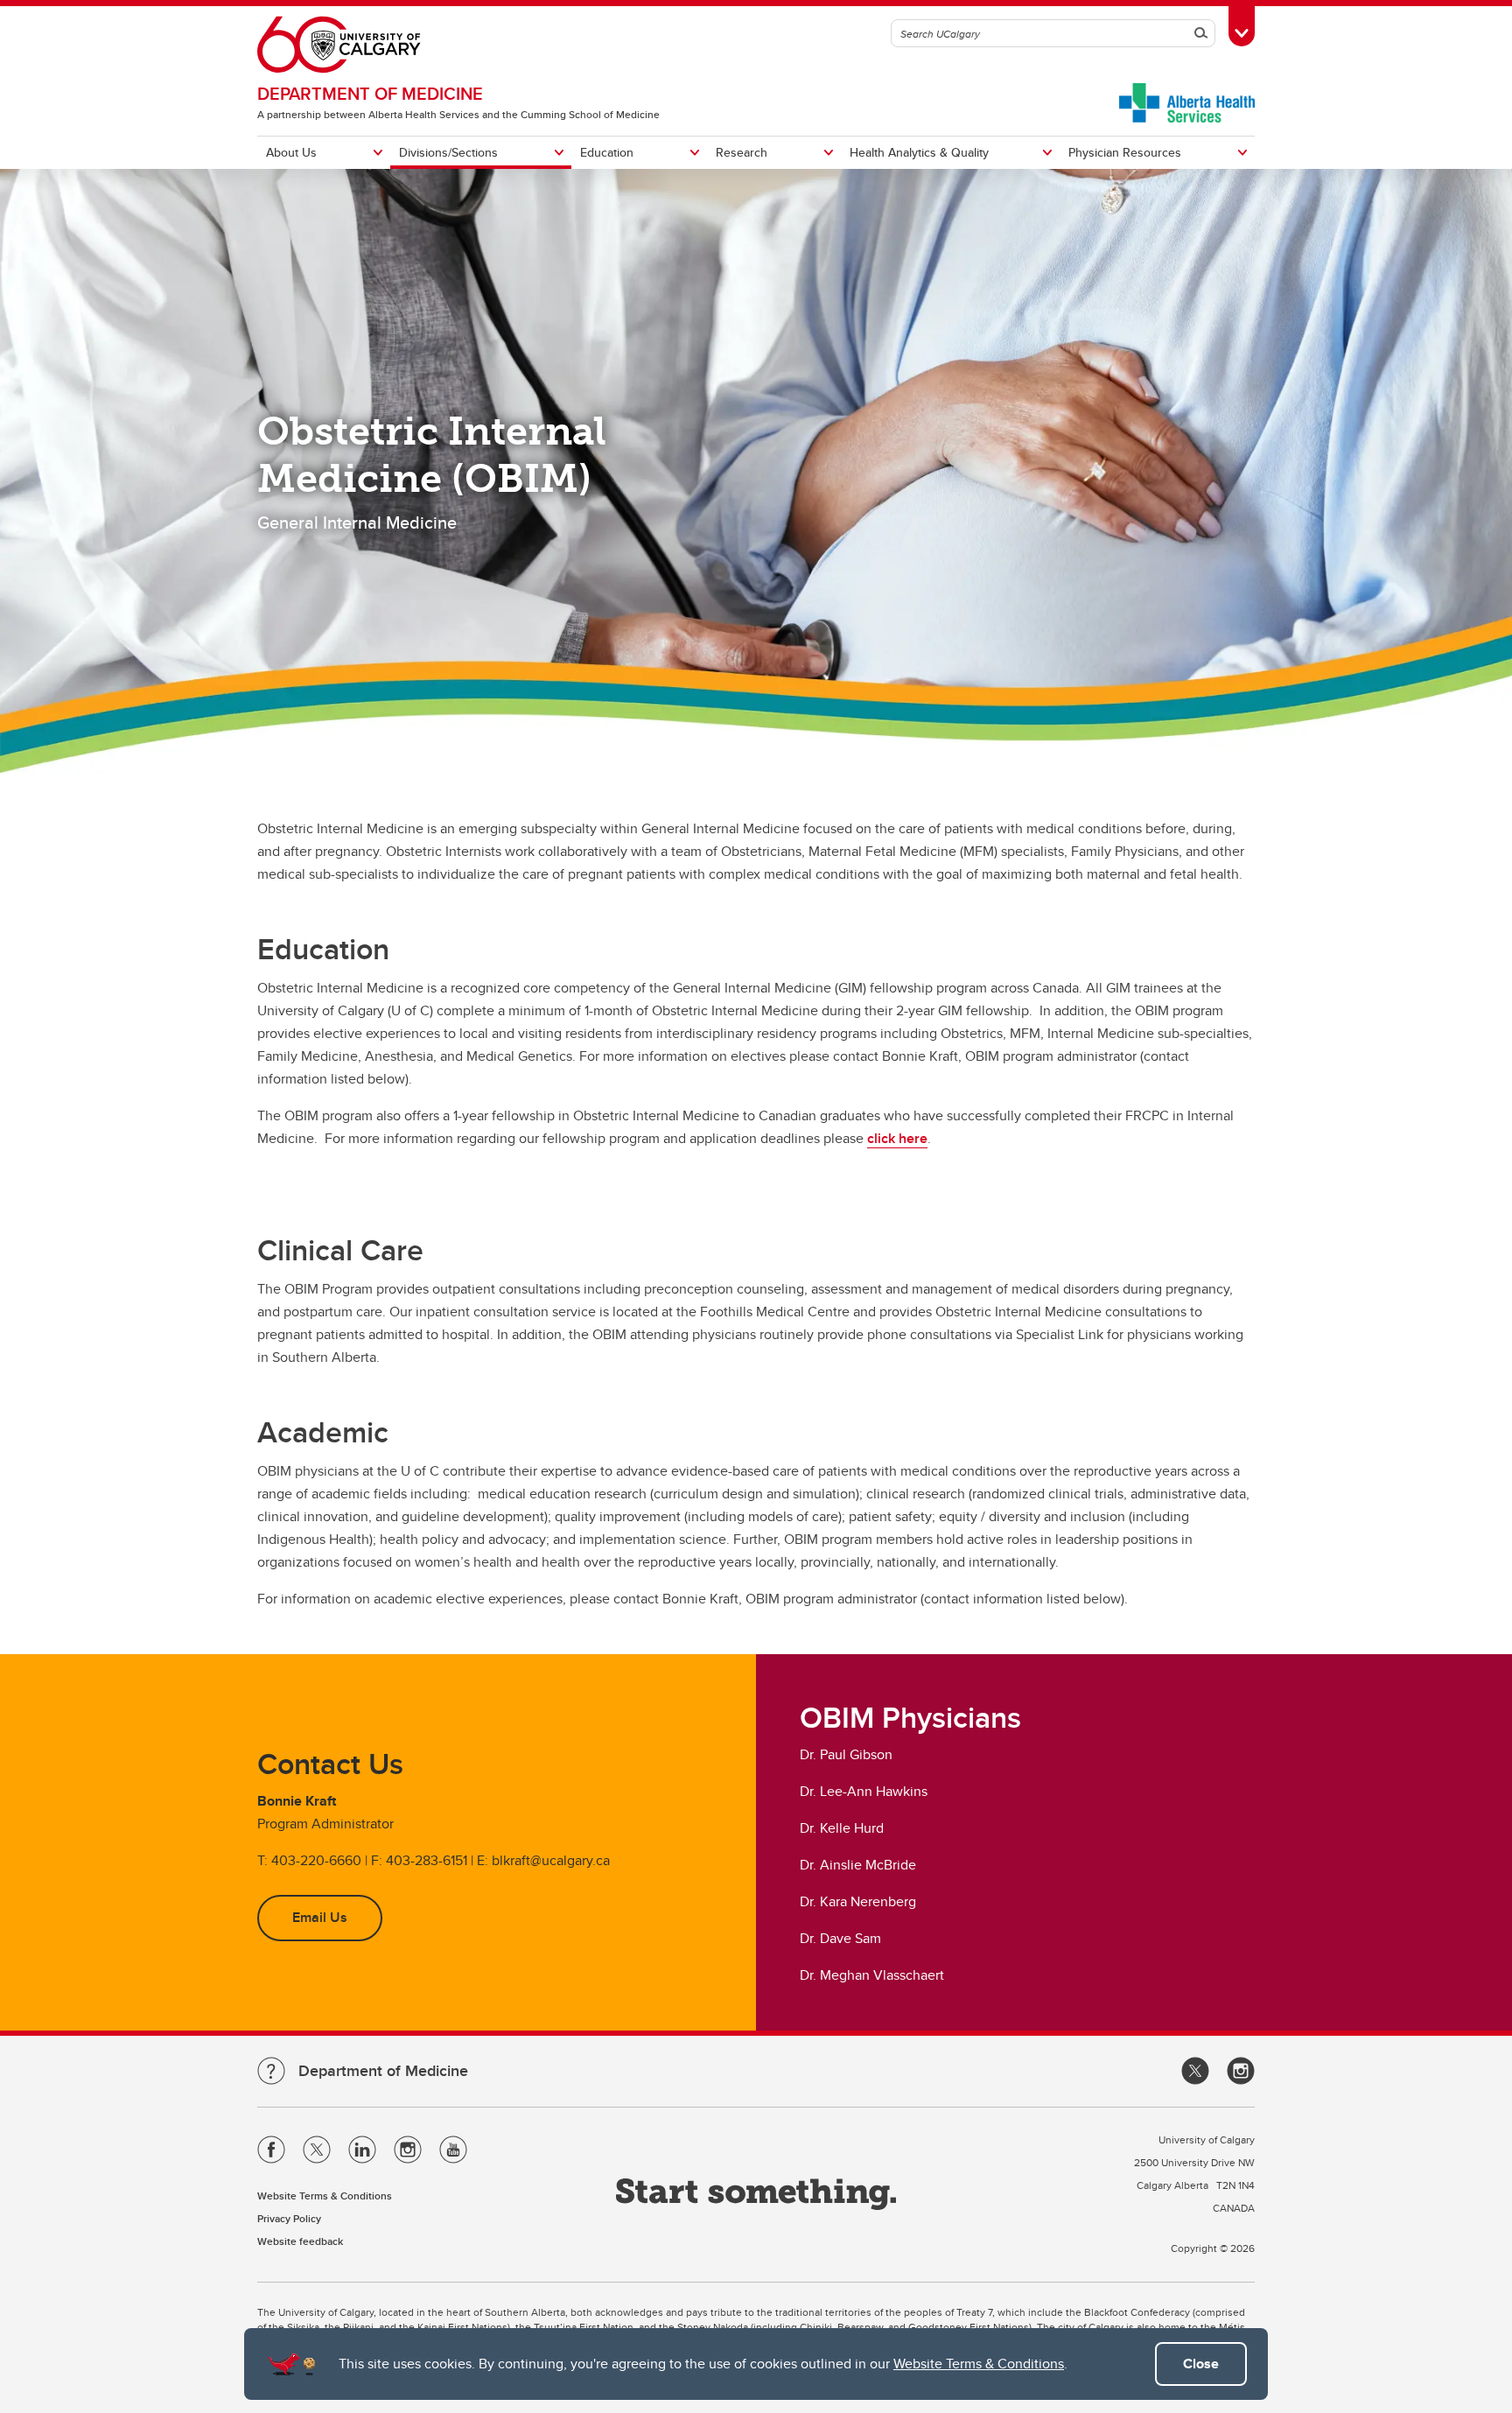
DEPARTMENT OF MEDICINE (370, 93)
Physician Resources (1125, 152)
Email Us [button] (320, 1917)
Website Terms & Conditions (979, 2364)
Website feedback (300, 2241)
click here (897, 1138)
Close (1201, 2364)
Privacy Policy (289, 2218)
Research (742, 152)
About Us (291, 152)
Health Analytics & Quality (919, 152)
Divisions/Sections (448, 152)
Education (607, 152)
